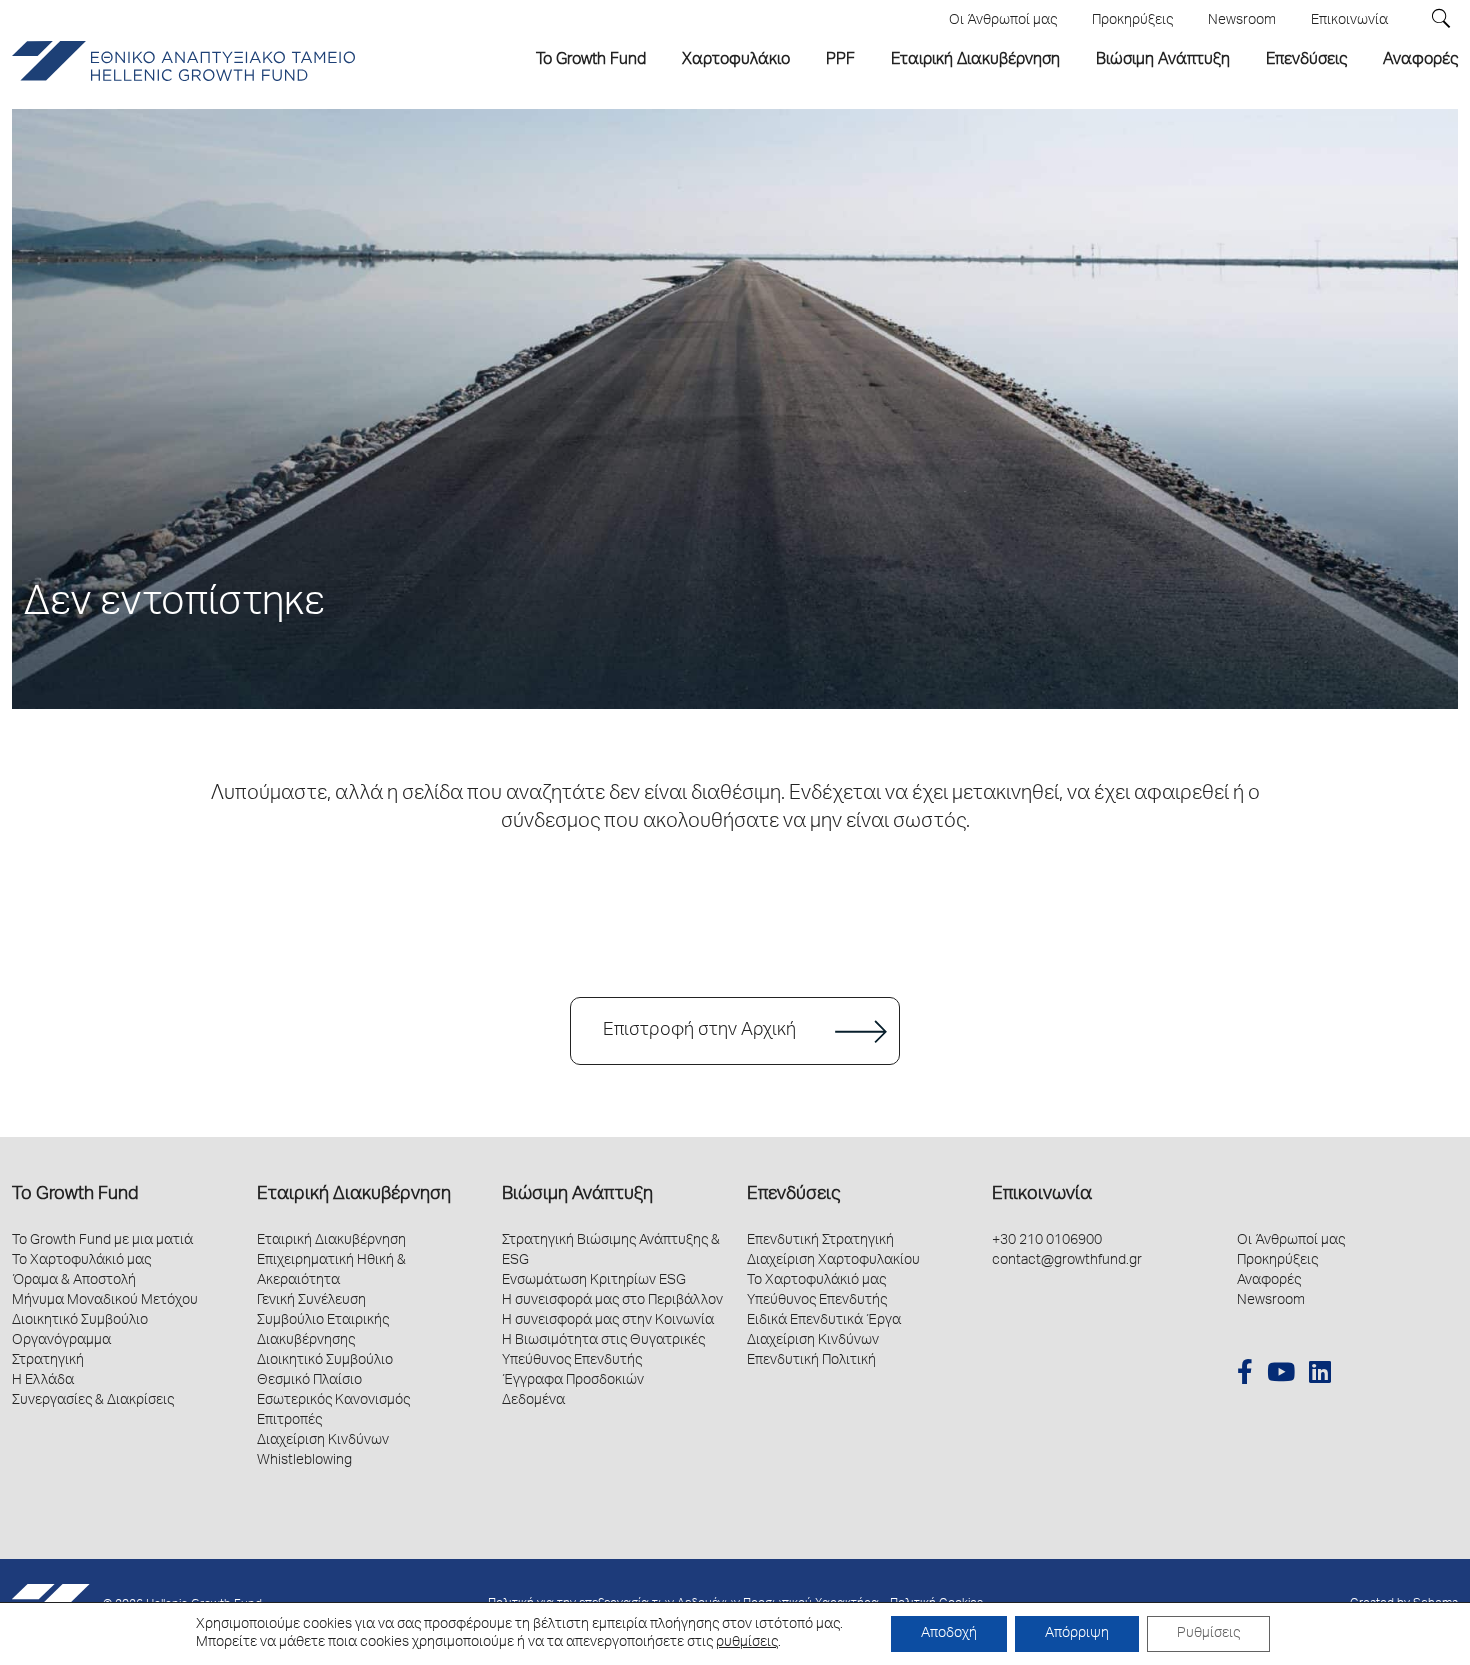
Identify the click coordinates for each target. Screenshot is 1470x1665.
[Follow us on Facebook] (1245, 1375)
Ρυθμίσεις (1208, 1634)
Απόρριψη (1077, 1634)
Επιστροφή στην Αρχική (699, 1031)
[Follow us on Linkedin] (1320, 1375)
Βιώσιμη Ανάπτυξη (577, 1195)
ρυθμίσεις (747, 1643)
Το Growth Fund (75, 1195)
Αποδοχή (949, 1634)
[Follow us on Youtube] (1281, 1375)
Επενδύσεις (793, 1195)
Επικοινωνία (1042, 1195)
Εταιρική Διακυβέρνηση (354, 1195)
